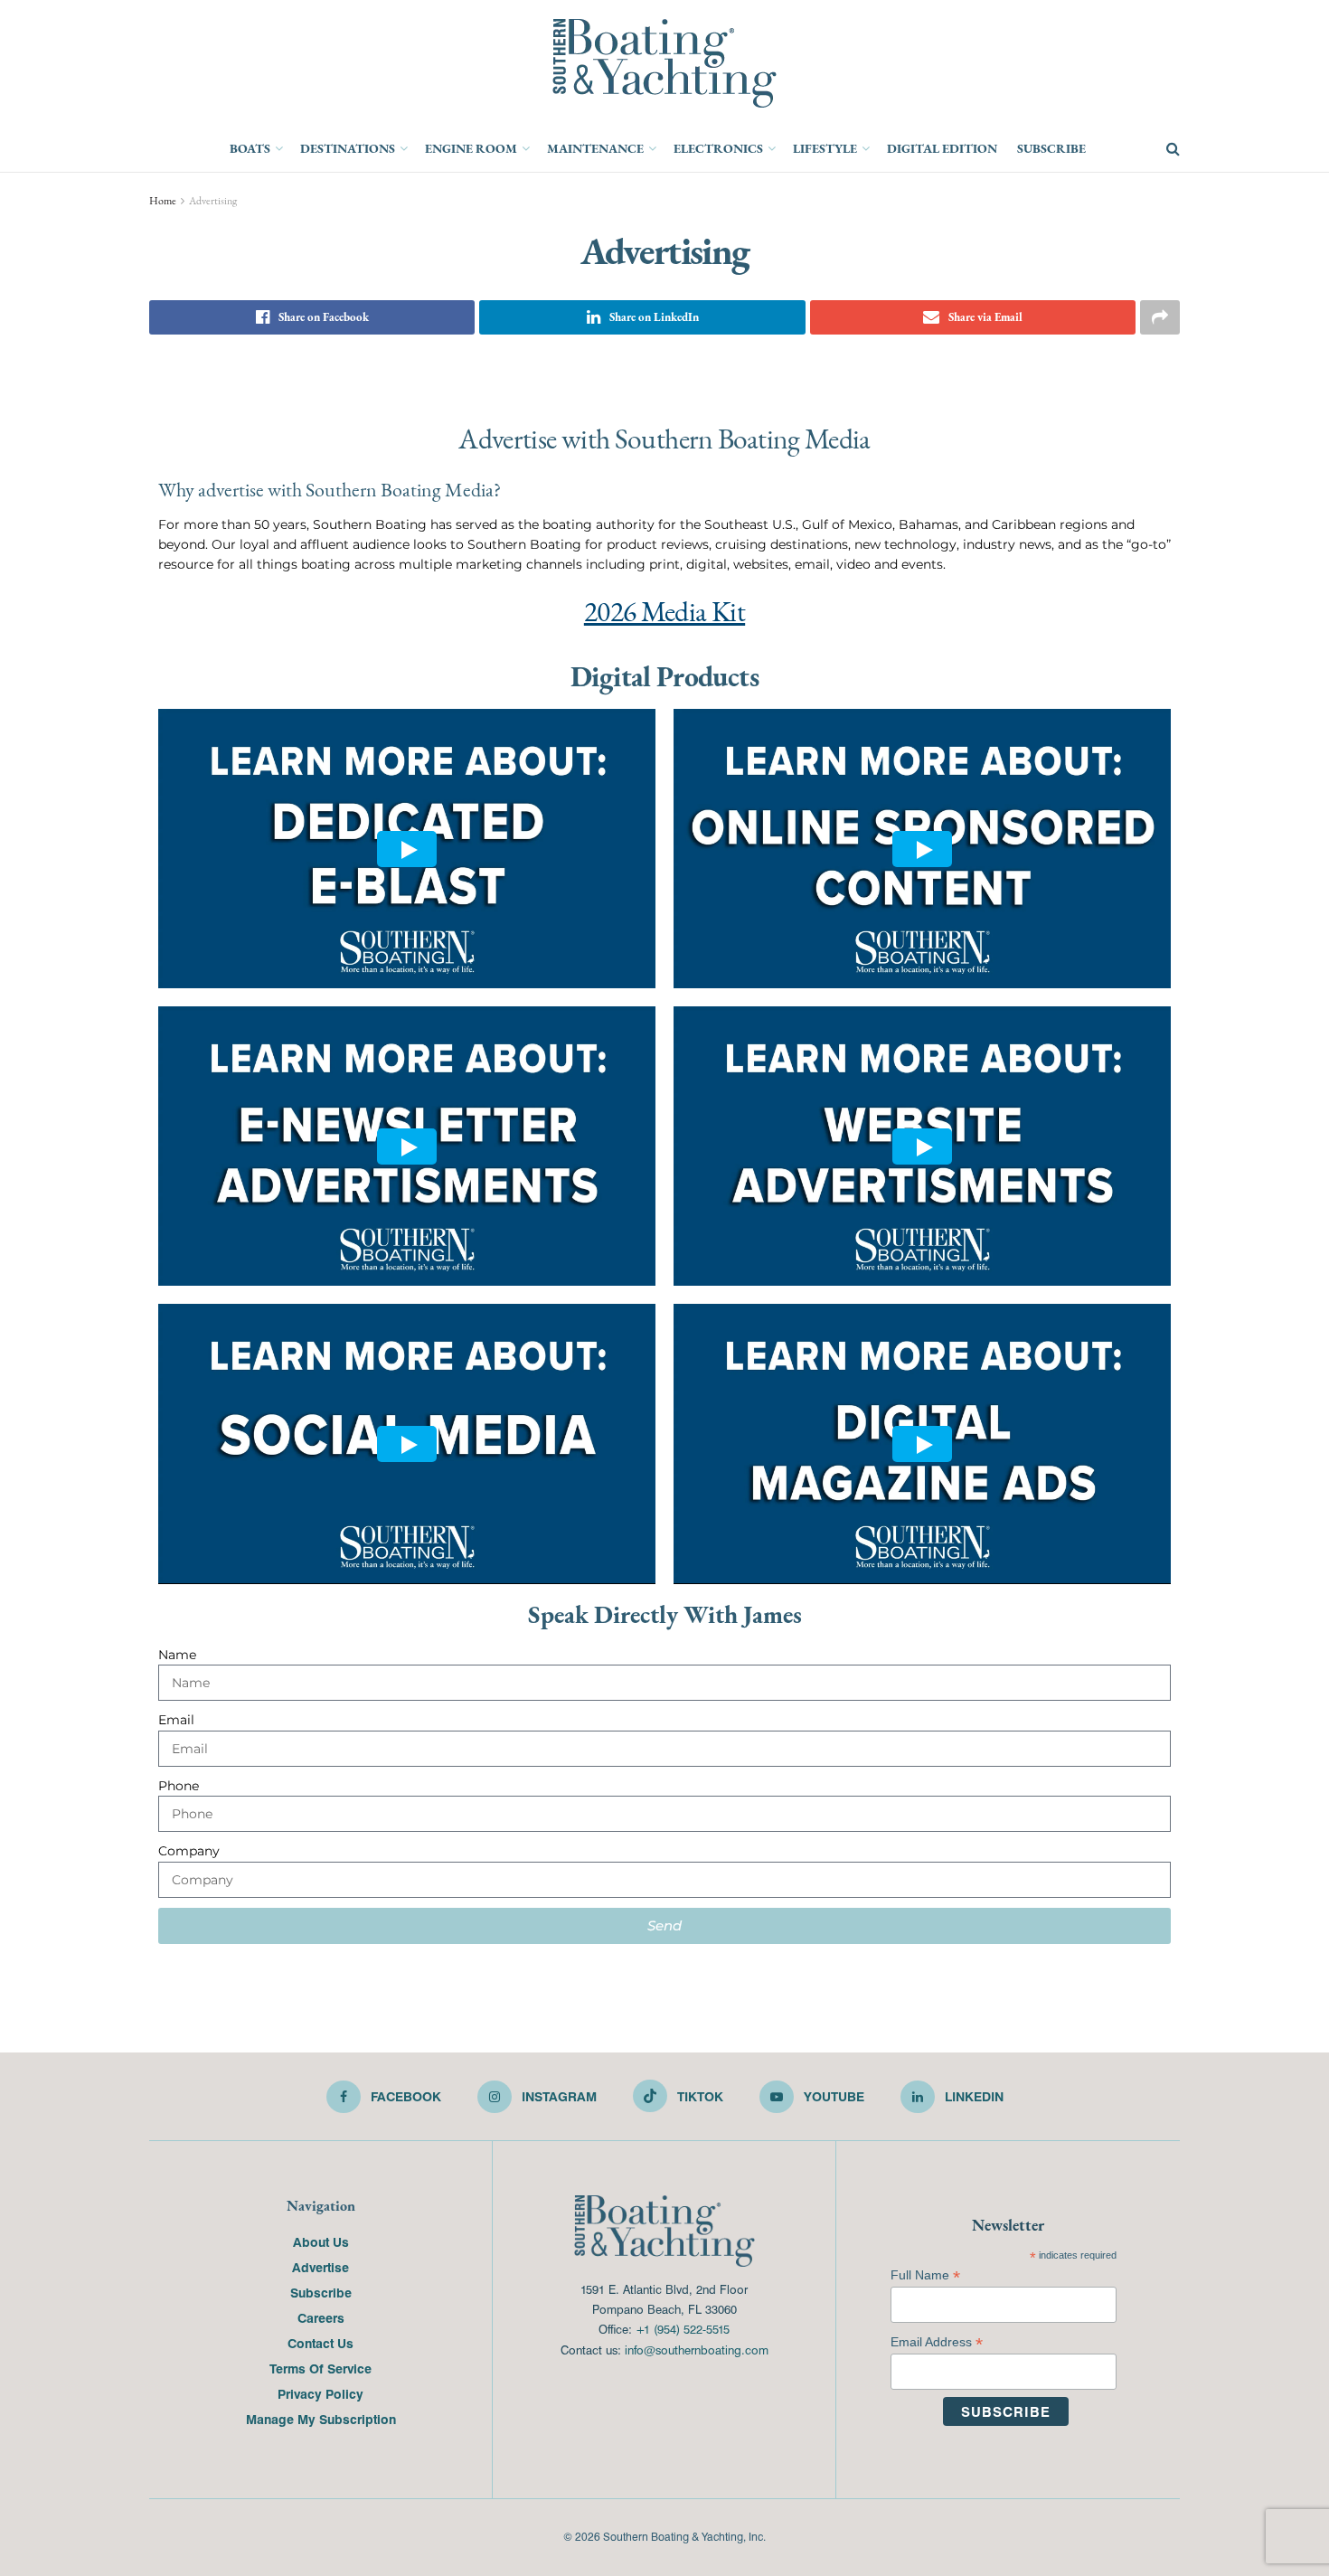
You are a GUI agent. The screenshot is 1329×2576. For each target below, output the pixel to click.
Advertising (213, 201)
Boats (250, 148)
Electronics (718, 148)
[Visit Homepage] (664, 63)
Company (189, 1851)
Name (177, 1655)
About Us (321, 2241)
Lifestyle (825, 148)
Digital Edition (942, 148)
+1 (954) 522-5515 (683, 2329)
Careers (321, 2317)
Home (163, 201)
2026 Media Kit (664, 612)
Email (176, 1720)
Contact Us (320, 2343)
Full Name (925, 2275)
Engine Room (471, 148)
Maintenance (595, 148)
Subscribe (1051, 148)
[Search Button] (1173, 149)
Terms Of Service (320, 2368)
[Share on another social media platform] (1160, 317)
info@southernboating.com (697, 2350)
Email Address (937, 2342)
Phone (179, 1786)
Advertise (320, 2267)
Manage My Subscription (321, 2419)
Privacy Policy (320, 2393)
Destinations (348, 148)
